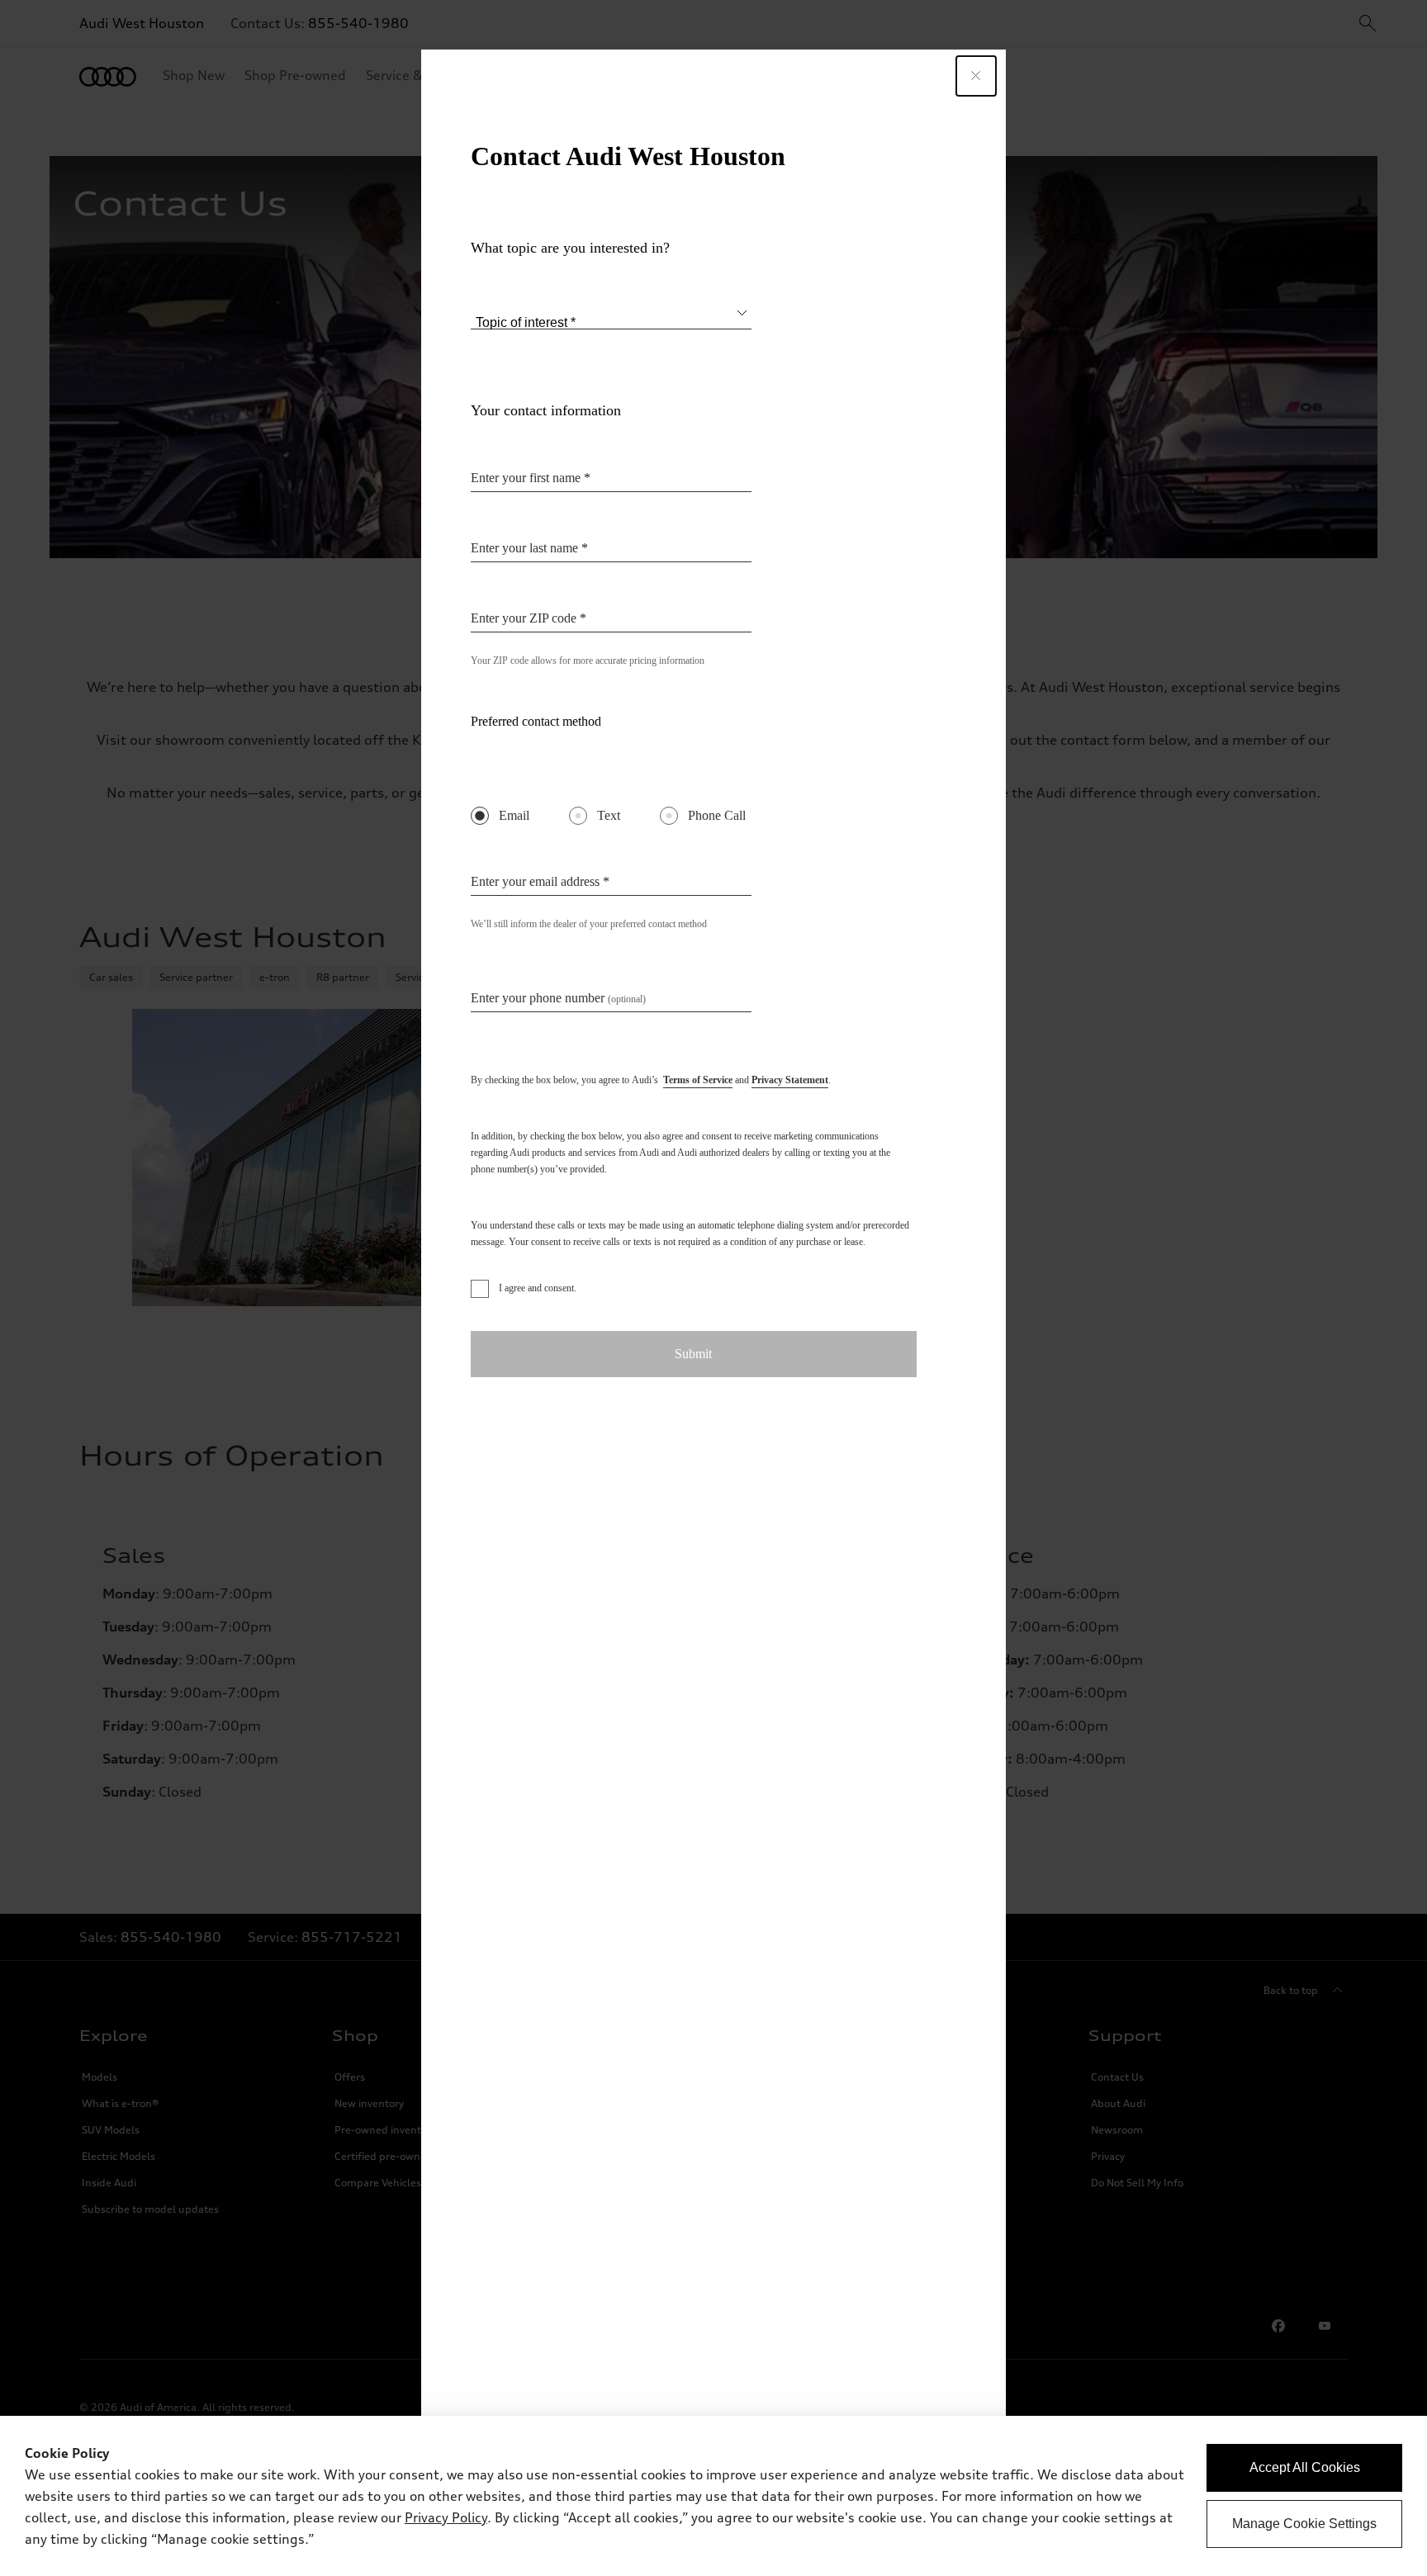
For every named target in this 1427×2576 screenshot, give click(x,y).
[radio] (480, 816)
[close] (976, 76)
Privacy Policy (446, 2517)
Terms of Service (698, 1080)
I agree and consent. (538, 1288)
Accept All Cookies (1305, 2467)
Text (609, 815)
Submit (693, 1354)
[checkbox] (480, 1289)
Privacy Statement (790, 1080)
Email (514, 815)
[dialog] (713, 2496)
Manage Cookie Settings (1304, 2524)
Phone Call (717, 815)
